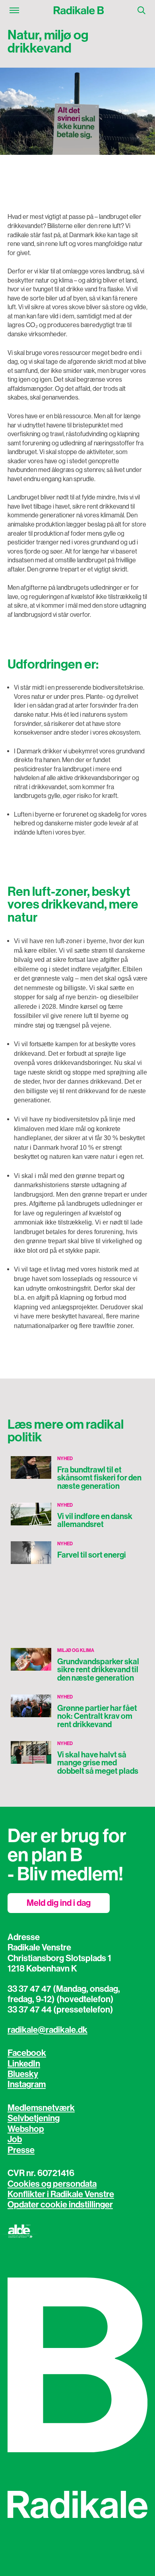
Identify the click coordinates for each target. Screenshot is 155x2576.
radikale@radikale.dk (47, 2030)
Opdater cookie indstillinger (60, 2205)
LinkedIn (24, 2064)
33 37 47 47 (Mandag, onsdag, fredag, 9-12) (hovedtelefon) (64, 1994)
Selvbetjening (34, 2118)
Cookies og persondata (52, 2184)
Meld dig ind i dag (59, 1903)
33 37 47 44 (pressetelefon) (60, 2010)
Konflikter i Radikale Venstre (61, 2194)
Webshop (26, 2129)
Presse (21, 2150)
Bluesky (23, 2074)
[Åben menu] (14, 10)
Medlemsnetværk (41, 2108)
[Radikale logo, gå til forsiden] (78, 10)
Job (15, 2139)
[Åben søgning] (141, 10)
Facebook (27, 2053)
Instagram (27, 2085)
